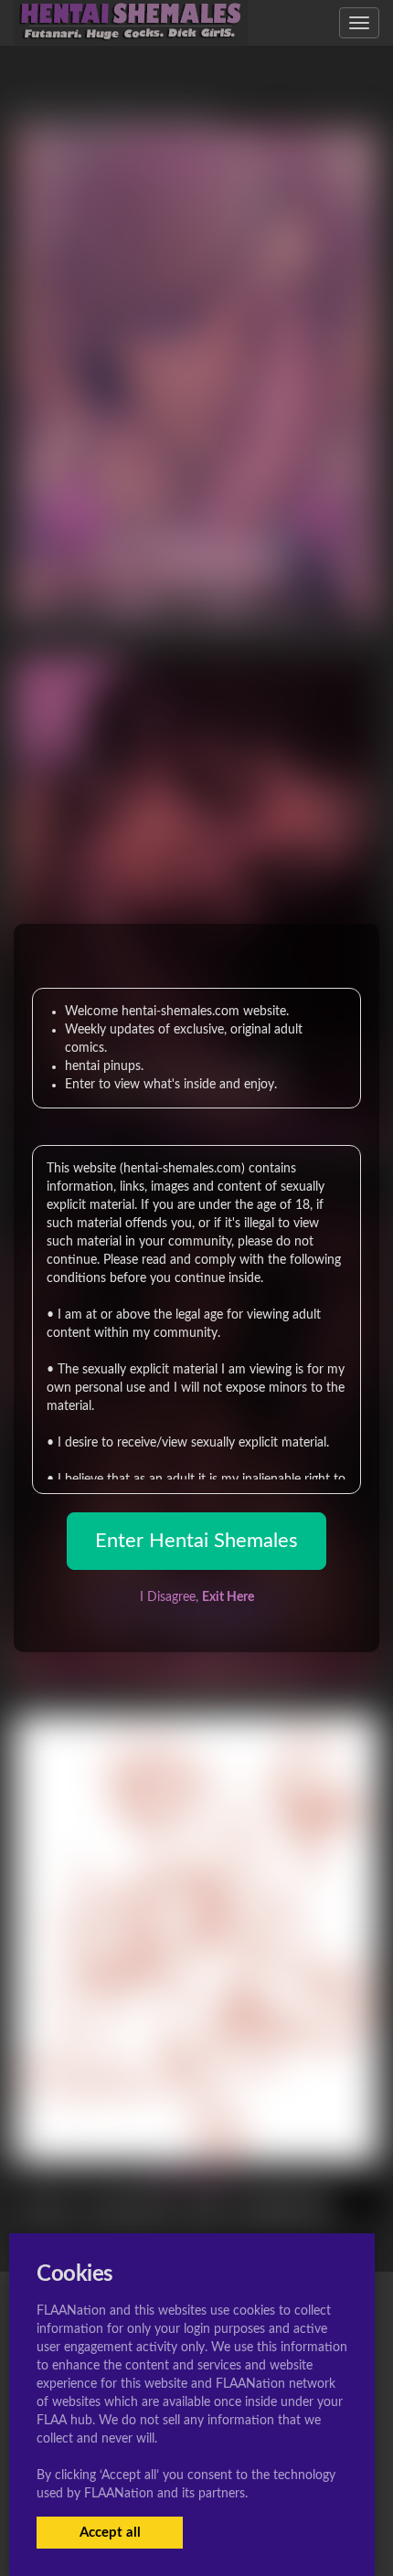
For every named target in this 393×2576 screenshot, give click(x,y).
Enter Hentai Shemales (196, 1541)
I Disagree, (197, 1597)
